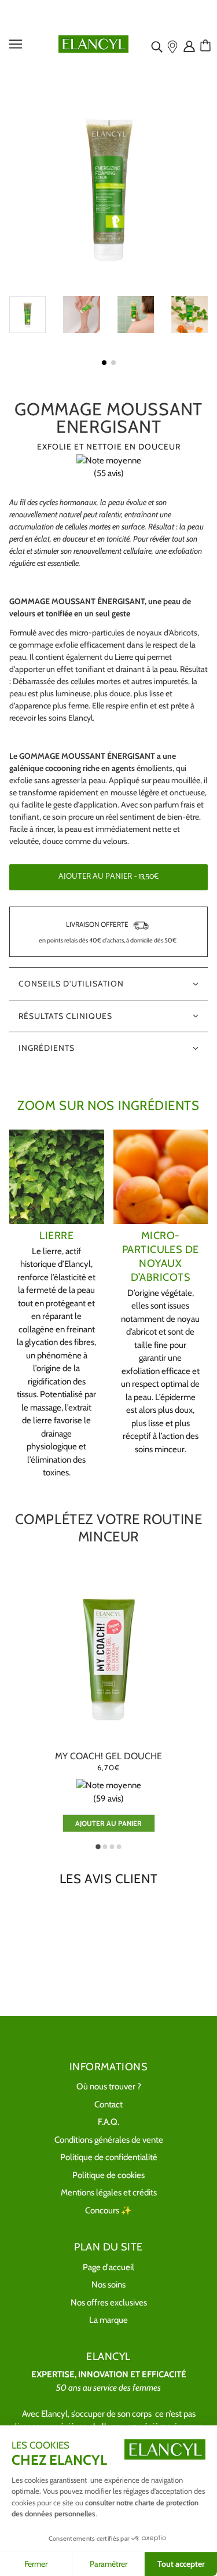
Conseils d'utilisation (71, 984)
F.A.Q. (108, 2122)
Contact (108, 2104)
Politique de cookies (108, 2175)
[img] (158, 46)
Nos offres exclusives (109, 2303)
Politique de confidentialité (109, 2157)
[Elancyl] (93, 43)
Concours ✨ (108, 2210)
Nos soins (108, 2285)
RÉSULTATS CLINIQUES (65, 1016)
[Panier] (207, 46)
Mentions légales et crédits (109, 2193)
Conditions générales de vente (109, 2140)
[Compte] (190, 46)
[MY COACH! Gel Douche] (108, 1658)
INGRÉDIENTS (47, 1048)
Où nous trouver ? (109, 2087)
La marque (108, 2320)
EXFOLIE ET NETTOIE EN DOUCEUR (109, 447)
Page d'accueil (108, 2267)
